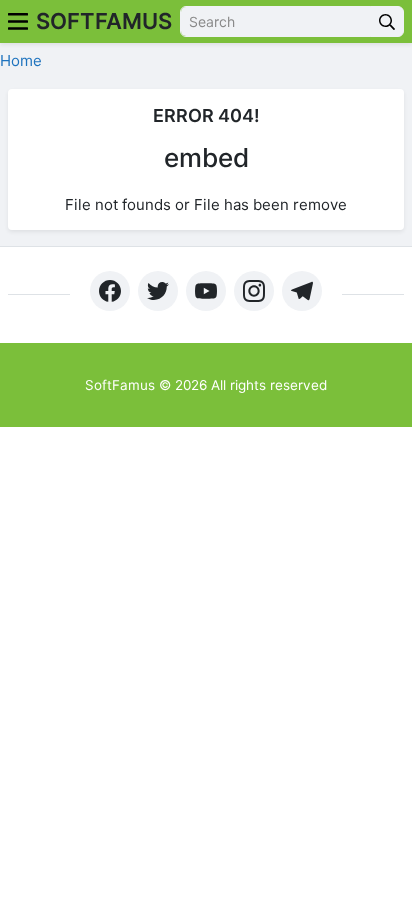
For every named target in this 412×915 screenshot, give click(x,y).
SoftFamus (104, 21)
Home (21, 60)
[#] (110, 291)
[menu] (18, 21)
